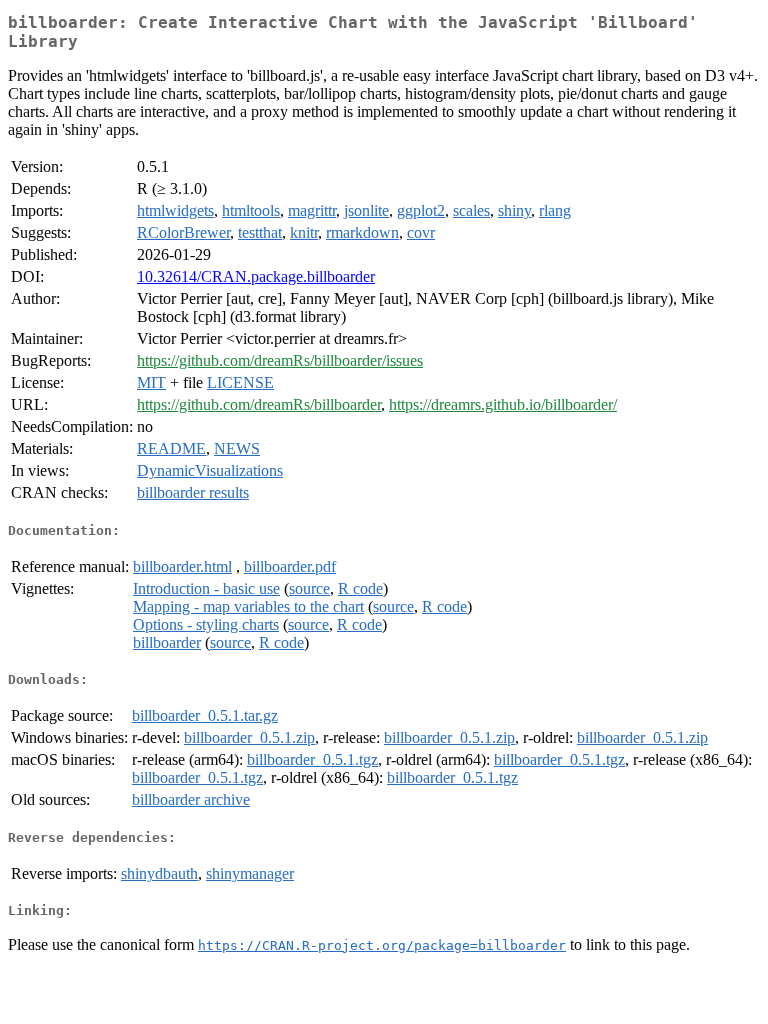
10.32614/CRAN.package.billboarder (256, 276)
